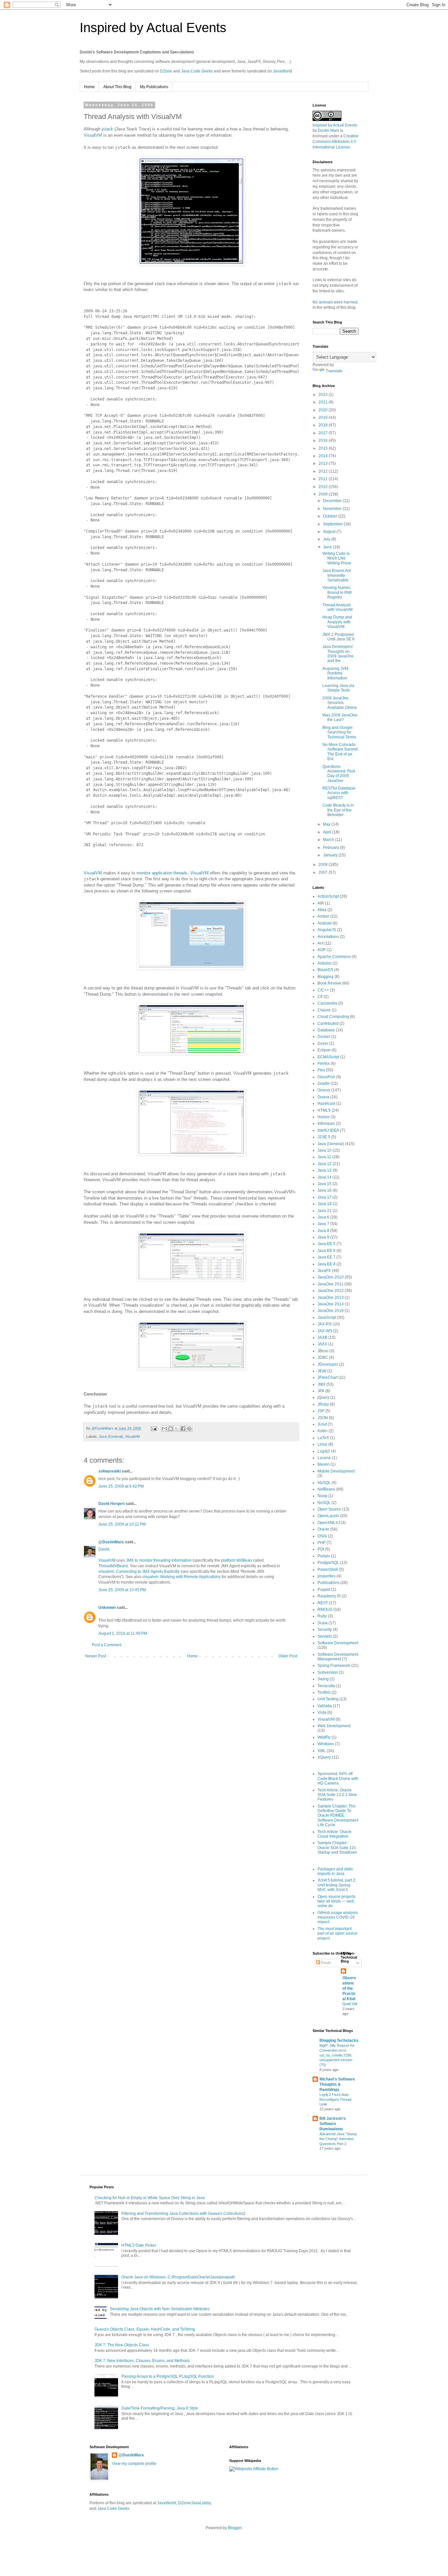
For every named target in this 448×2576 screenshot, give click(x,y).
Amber (323, 916)
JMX (130, 1560)
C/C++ (323, 990)
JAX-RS (325, 1324)
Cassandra (327, 1003)
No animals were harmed (335, 302)
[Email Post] (153, 1428)
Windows (326, 1744)
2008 (324, 865)
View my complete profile (134, 2464)
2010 (324, 487)
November (333, 509)
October (331, 516)
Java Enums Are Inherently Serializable (337, 575)
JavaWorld (282, 71)
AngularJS (327, 930)
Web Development (334, 1726)
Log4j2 (324, 1451)
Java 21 (325, 1211)
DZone (166, 71)
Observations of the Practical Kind (349, 1988)
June (328, 547)
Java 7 (323, 1224)
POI (321, 1549)
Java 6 (323, 1217)
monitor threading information (165, 1560)
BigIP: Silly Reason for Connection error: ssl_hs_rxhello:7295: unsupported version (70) (337, 2055)
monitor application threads (162, 873)
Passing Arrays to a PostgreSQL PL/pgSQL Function (168, 2376)
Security (325, 1630)
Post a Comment (107, 1645)
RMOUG (325, 1610)
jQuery (323, 1397)
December (333, 501)
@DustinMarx (111, 1542)
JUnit (322, 1424)
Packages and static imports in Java (335, 1871)
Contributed (328, 1024)
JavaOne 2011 (330, 1284)
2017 (324, 433)
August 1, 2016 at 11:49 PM (123, 1633)
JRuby (323, 1404)
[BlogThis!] (171, 1429)
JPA (321, 1391)
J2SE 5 (324, 1137)
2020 (324, 410)
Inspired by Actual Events (153, 28)
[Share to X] (177, 1429)
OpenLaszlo (328, 1516)
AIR (321, 903)
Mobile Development (336, 1471)
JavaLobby (201, 2503)
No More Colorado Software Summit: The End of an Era (340, 752)
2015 (324, 448)
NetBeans (326, 1489)
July (327, 539)
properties (326, 1576)
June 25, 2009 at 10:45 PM (122, 1590)
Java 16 (325, 1190)
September (333, 524)
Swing (323, 1679)
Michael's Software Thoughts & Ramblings (337, 2084)
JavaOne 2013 (331, 1298)
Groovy (324, 1090)
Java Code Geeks (197, 71)
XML (322, 1751)
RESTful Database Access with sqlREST (339, 793)
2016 (324, 440)
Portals (324, 1556)
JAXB (322, 1337)
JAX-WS (325, 1331)
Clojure (324, 1010)
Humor (324, 1117)
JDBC (323, 1357)
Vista (322, 1712)
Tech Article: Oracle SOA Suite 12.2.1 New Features (337, 1795)
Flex (321, 1070)
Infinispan (326, 1123)
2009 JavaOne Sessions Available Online (340, 703)
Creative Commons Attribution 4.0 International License (336, 142)
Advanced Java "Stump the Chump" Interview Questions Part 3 (338, 2139)
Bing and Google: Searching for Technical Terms (339, 732)
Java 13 (325, 1170)
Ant (320, 943)
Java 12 (325, 1164)
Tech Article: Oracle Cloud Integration (335, 1834)
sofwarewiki (110, 1471)
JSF (321, 1411)
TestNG (324, 1692)
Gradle (324, 1083)
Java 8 (323, 1231)
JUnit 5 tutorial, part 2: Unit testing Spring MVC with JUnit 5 (337, 1885)
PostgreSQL (328, 1563)
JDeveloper (328, 1364)
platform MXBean (236, 1560)
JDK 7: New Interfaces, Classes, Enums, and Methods (142, 2361)
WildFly (324, 1737)
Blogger (235, 2528)
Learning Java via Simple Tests (338, 688)
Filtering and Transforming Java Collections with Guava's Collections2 (183, 2214)
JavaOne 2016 (331, 1311)
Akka (322, 910)
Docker (324, 1037)
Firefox (324, 1064)
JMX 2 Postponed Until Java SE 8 (338, 637)
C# (320, 997)
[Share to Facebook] (183, 1429)
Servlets (325, 1636)
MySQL (324, 1483)
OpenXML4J (329, 1523)
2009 (324, 494)
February (332, 848)
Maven (324, 1464)
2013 (324, 463)
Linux (322, 1444)
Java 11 (324, 1157)
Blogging (326, 977)
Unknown (107, 1608)
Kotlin (323, 1431)
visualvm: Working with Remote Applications (182, 1577)
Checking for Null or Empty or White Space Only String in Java (150, 2198)
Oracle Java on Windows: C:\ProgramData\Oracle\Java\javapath (178, 2277)
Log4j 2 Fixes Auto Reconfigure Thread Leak (335, 2099)
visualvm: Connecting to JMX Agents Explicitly (139, 1571)
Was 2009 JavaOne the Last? (340, 717)
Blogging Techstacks (339, 2040)
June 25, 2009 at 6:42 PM (121, 1486)
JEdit (322, 1371)
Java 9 (323, 1237)
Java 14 (325, 1177)
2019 (324, 418)
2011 (324, 479)
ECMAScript (328, 1057)
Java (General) (111, 1436)
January (331, 855)
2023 (324, 395)
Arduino (325, 963)
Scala (323, 1623)
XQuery (324, 1757)
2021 (324, 402)
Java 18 (325, 1204)
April (328, 832)
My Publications (154, 87)
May (327, 824)
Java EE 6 (326, 1251)
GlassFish (326, 1077)
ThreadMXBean (112, 1566)
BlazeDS (325, 970)
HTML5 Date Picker (139, 2245)
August (330, 532)
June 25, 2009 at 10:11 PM (122, 1524)
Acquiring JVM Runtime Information (335, 673)
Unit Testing (328, 1699)
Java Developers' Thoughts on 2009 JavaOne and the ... (338, 654)
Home (89, 87)
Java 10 (325, 1150)
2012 (324, 471)
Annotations (328, 937)
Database (326, 1030)
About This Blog (117, 87)
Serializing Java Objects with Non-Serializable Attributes (160, 2309)
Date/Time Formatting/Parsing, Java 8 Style (160, 2408)
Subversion (328, 1672)
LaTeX (323, 1438)
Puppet (324, 1590)
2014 (324, 456)
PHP (322, 1543)
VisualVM (93, 135)
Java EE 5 (326, 1244)
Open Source (329, 1509)
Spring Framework (334, 1666)
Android (325, 923)
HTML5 (324, 1110)
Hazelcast (326, 1103)
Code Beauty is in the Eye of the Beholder (338, 810)
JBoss (323, 1351)
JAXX (322, 1344)
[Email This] (164, 1429)
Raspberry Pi (329, 1596)
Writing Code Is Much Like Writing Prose (337, 558)
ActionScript (328, 896)
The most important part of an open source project (337, 1933)
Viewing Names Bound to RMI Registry (337, 592)
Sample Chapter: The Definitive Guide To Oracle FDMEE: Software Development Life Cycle (338, 1816)
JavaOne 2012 (331, 1291)
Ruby (322, 1616)
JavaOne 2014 (331, 1304)
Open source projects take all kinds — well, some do (336, 1901)
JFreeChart (327, 1377)
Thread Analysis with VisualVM (337, 607)
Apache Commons (334, 957)
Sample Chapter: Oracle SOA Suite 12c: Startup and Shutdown (337, 1848)
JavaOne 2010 (331, 1277)
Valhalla (325, 1706)
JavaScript (327, 1317)
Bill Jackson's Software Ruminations (333, 2124)
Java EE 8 (326, 1264)
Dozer (323, 1044)
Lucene (324, 1458)
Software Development (338, 1643)
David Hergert (112, 1504)
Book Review (329, 983)
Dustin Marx (328, 130)
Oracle (323, 1529)
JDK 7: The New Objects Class (122, 2345)
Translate (334, 371)
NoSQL (324, 1503)
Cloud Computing (333, 1017)
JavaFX (324, 1271)
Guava (323, 1097)
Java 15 (325, 1184)
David (104, 1549)
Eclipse (324, 1050)
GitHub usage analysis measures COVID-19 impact (338, 1917)
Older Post (288, 1656)
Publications (328, 1583)
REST (323, 1603)
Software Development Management (338, 1657)
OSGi (322, 1536)
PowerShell (328, 1570)
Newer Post (96, 1656)
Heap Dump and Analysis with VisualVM (337, 622)
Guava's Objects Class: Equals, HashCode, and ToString (145, 2329)
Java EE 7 (326, 1257)
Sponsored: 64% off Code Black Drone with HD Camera (338, 1778)
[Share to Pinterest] (189, 1429)
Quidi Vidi (350, 2004)
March (329, 840)
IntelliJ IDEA (328, 1130)
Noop (322, 1496)
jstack (107, 129)
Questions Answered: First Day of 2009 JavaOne (339, 774)
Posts (326, 1963)
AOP (322, 950)
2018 (324, 425)
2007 (324, 872)
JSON (323, 1418)
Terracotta (326, 1686)
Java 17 (325, 1197)
